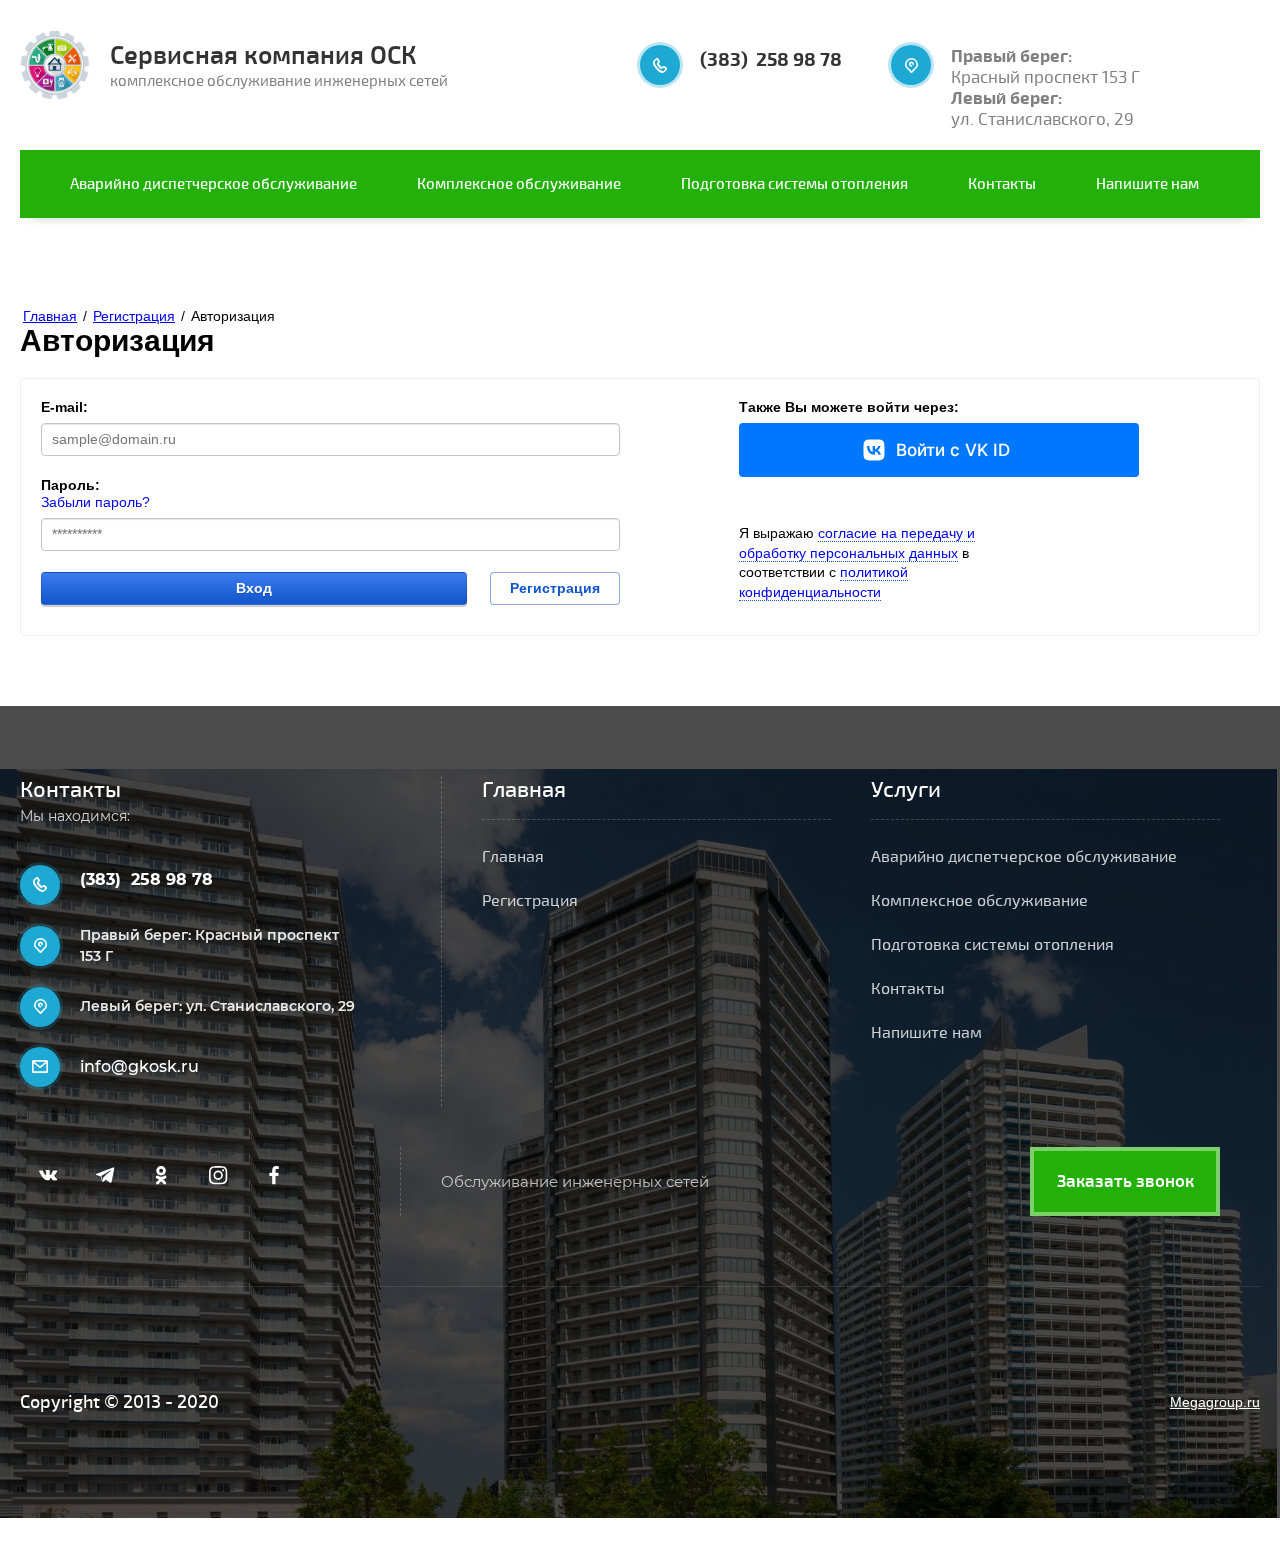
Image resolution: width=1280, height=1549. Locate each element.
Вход (254, 588)
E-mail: (64, 407)
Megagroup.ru (1215, 1402)
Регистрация (555, 588)
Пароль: (70, 485)
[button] (1125, 1181)
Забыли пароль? (95, 502)
